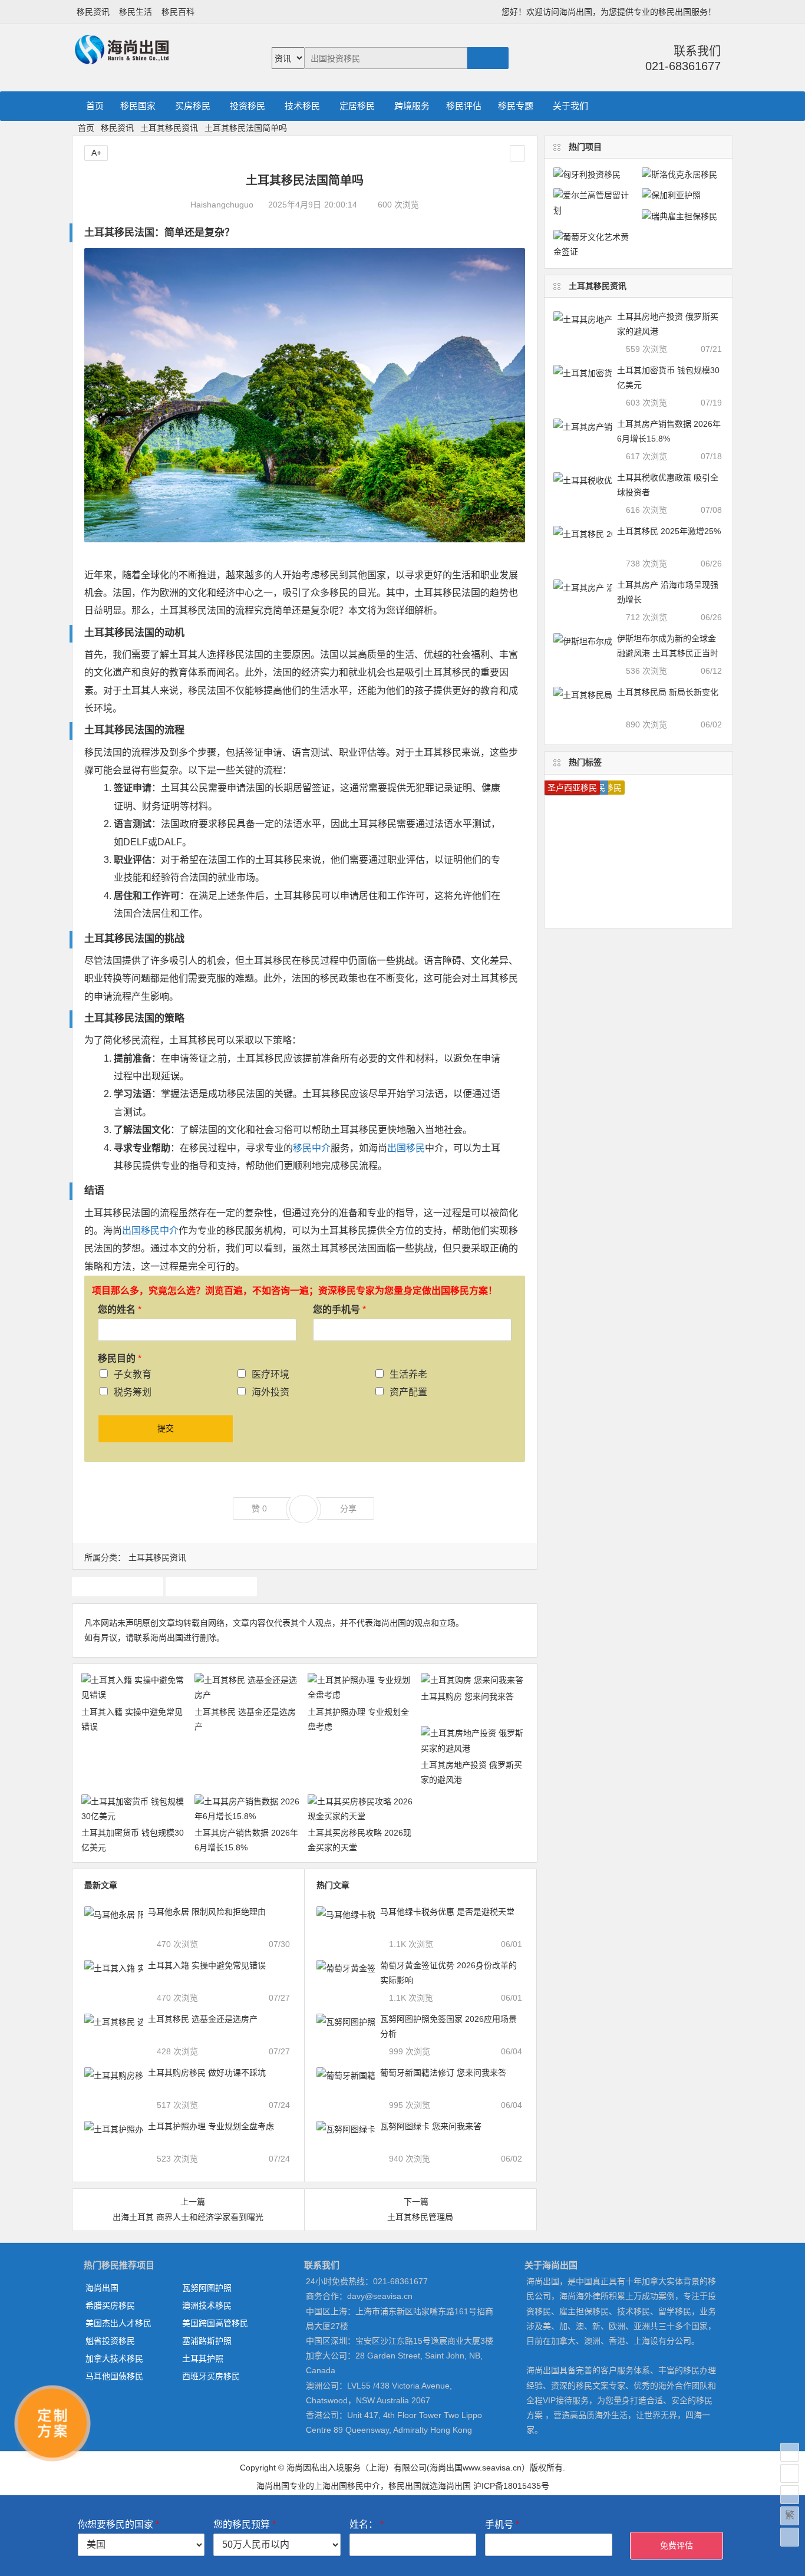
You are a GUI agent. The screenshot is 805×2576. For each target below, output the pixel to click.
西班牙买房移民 (211, 2376)
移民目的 (120, 1358)
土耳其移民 (109, 233)
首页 (95, 106)
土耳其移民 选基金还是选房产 (203, 2019)
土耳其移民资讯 (169, 128)
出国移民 (406, 1148)
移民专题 (516, 106)
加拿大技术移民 (114, 2358)
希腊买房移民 (110, 2305)
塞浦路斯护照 (207, 2341)
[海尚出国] (122, 59)
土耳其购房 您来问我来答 (467, 1697)
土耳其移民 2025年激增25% (669, 531)
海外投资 (270, 1392)
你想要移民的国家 (118, 2524)
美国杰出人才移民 (118, 2323)
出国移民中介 (150, 1231)
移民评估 (464, 106)
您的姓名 (120, 1310)
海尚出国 (102, 2288)
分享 (348, 1508)
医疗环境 (270, 1374)
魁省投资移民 (110, 2341)
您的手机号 (339, 1310)
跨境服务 (412, 106)
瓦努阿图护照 (207, 2288)
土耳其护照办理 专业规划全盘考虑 (211, 2126)
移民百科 (178, 12)
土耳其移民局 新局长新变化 (668, 692)
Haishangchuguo (222, 205)
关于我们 (570, 106)
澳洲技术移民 (207, 2305)
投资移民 (248, 106)
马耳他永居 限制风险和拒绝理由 (207, 1912)
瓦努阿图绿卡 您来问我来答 (431, 2126)
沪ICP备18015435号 (511, 2486)
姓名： (367, 2524)
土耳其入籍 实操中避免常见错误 (207, 1965)
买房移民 (193, 106)
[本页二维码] (790, 2537)
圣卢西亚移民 (572, 788)
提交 (166, 1428)
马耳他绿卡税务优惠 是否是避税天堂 (447, 1912)
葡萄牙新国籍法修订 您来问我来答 (443, 2073)
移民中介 (312, 1148)
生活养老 (408, 1374)
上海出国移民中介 (347, 2486)
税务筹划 (133, 1392)
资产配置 (408, 1392)
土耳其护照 (117, 1586)
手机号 (502, 2524)
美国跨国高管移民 (215, 2323)
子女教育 (133, 1374)
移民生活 (136, 12)
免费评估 (677, 2545)
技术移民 (302, 106)
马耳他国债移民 (114, 2376)
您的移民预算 (245, 2524)
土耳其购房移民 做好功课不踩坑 (207, 2073)
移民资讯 (93, 12)
